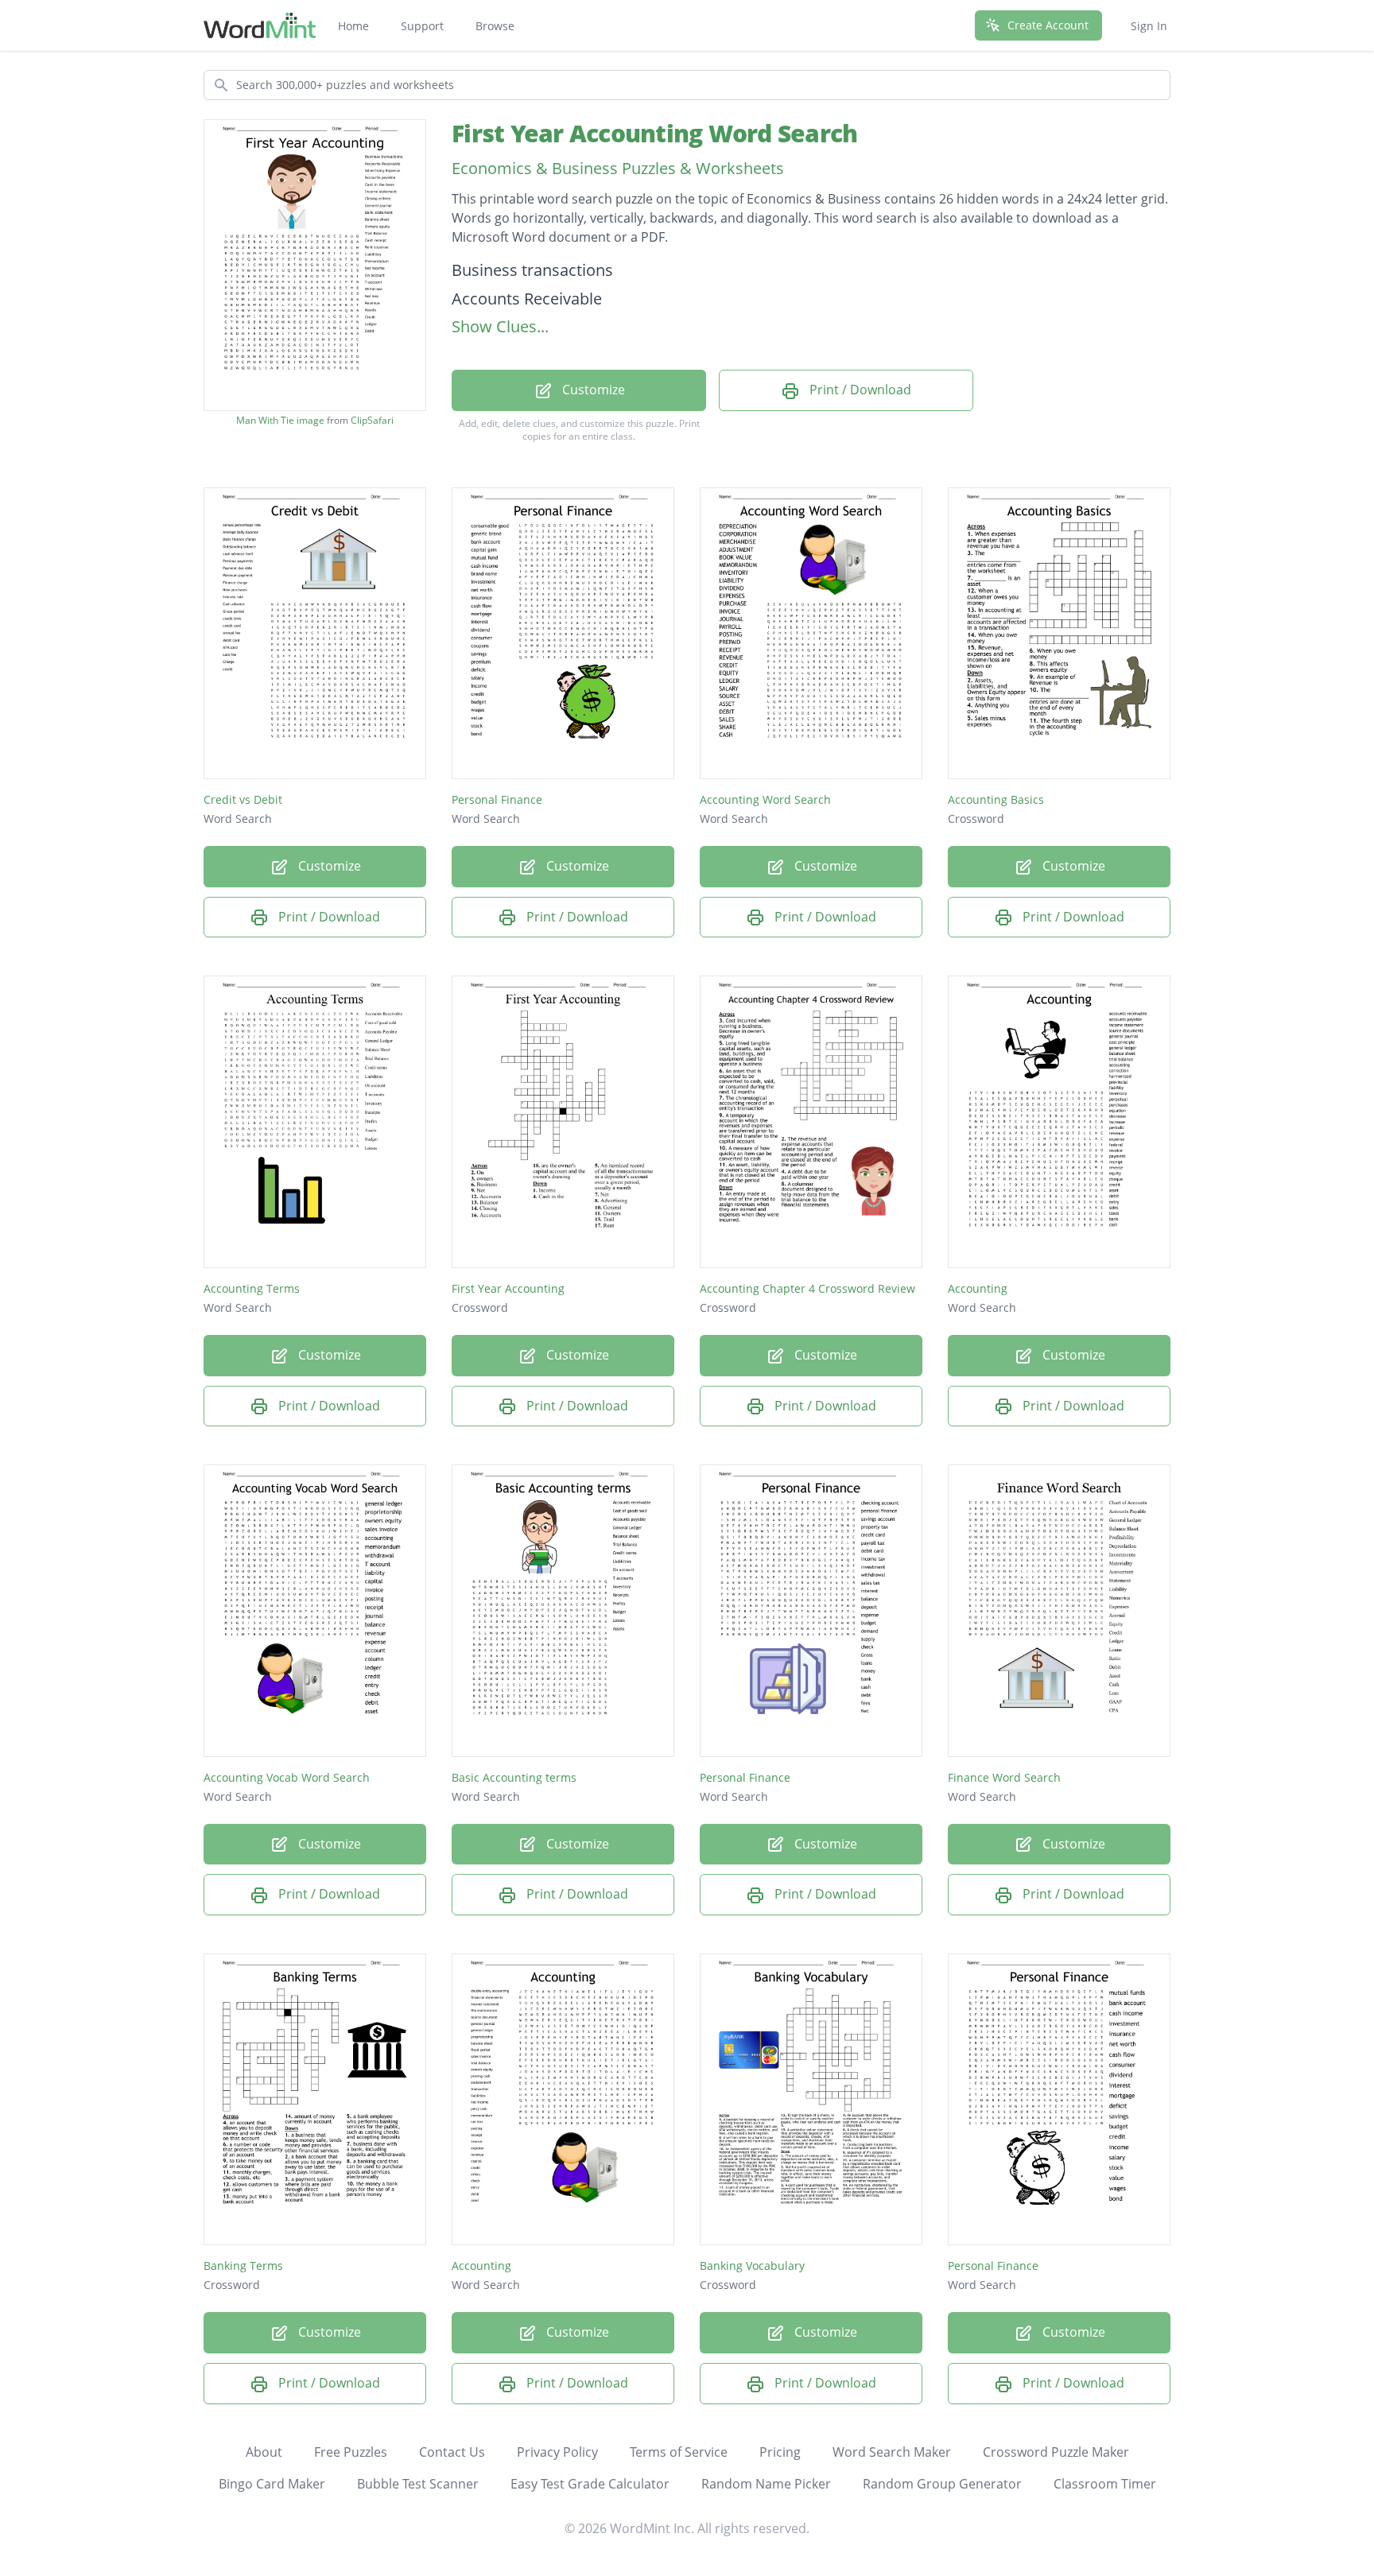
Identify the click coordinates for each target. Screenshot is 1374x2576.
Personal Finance (497, 799)
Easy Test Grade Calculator (590, 2484)
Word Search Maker (892, 2452)
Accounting (978, 1288)
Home (353, 26)
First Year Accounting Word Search (654, 133)
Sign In (1149, 26)
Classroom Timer (1105, 2484)
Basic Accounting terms (514, 1777)
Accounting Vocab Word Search (287, 1777)
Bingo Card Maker (272, 2484)
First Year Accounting (508, 1288)
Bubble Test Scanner (418, 2484)
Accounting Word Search (765, 799)
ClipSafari (372, 420)
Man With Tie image (280, 421)
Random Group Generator (942, 2484)
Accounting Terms (252, 1288)
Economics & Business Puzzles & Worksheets (618, 168)
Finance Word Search (1004, 1777)
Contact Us (452, 2452)
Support (422, 26)
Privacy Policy (557, 2452)
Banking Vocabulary (752, 2266)
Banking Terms (243, 2266)
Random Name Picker (766, 2484)
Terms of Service (679, 2452)
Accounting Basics (996, 799)
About (264, 2452)
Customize (592, 390)
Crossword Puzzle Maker (1056, 2452)
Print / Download (859, 390)
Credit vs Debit (243, 799)
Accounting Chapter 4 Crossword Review (807, 1288)
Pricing (780, 2452)
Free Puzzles (351, 2452)
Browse (495, 26)
